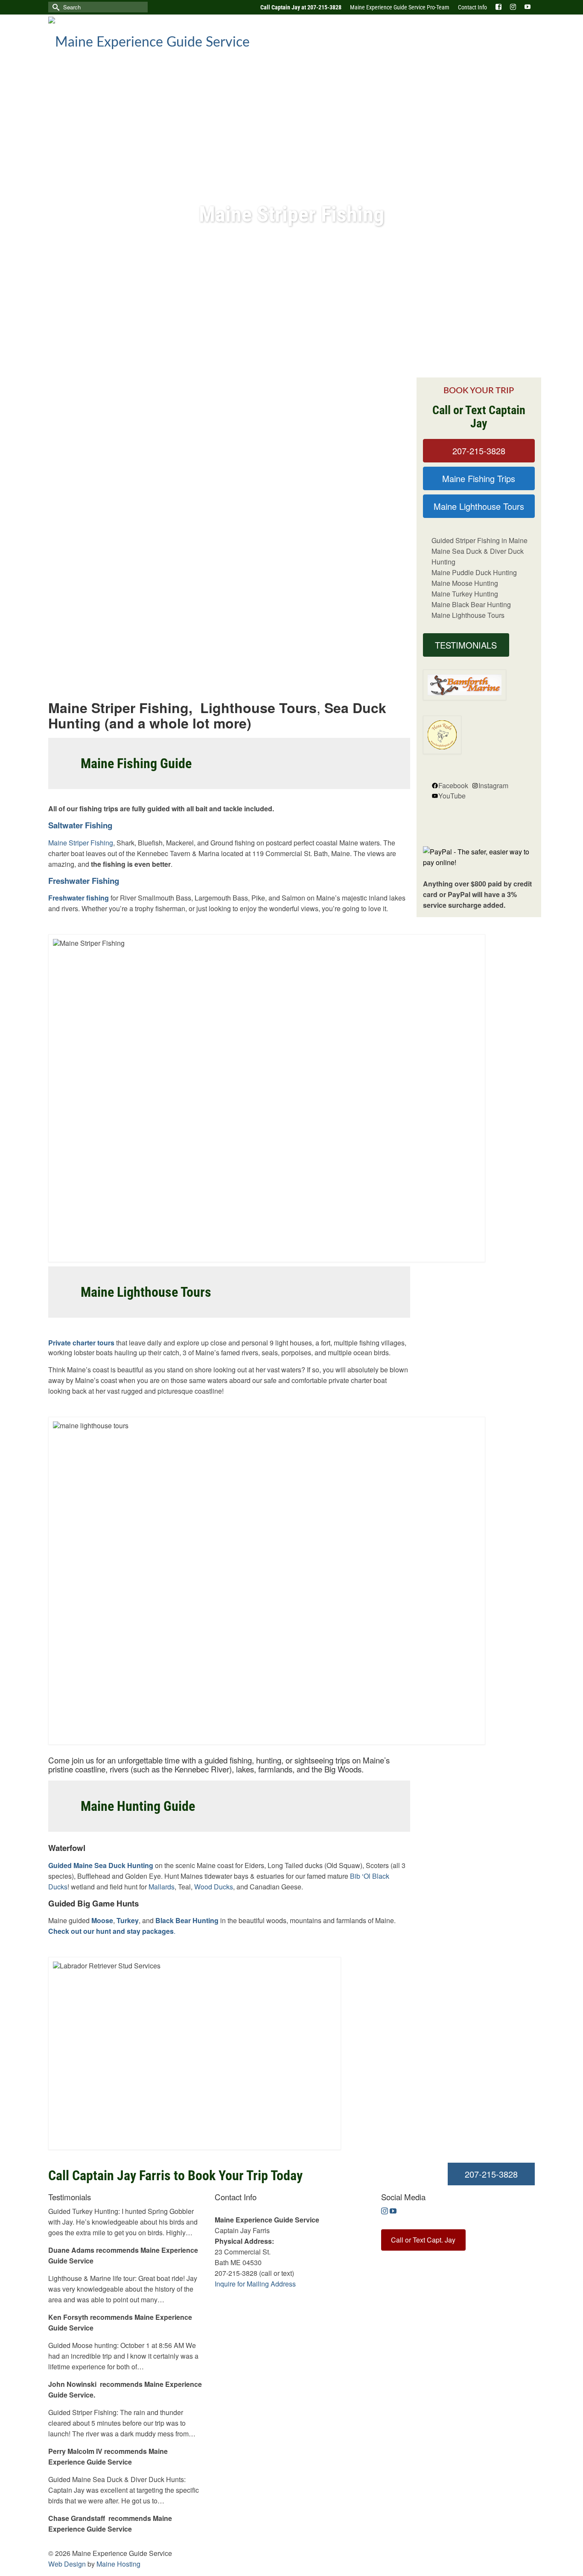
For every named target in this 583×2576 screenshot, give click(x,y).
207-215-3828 (479, 451)
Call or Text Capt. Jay (423, 2240)
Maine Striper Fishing (81, 843)
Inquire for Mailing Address (255, 2284)
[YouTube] (393, 2211)
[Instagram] (385, 2211)
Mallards (162, 1887)
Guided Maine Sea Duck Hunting (101, 1865)
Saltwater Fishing (80, 825)
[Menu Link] (498, 7)
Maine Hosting (118, 2564)
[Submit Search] (55, 7)
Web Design (67, 2564)
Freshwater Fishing (84, 881)
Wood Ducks (214, 1887)
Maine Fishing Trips (479, 478)
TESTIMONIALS (466, 645)
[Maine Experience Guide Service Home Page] (167, 40)
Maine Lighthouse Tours (479, 506)
